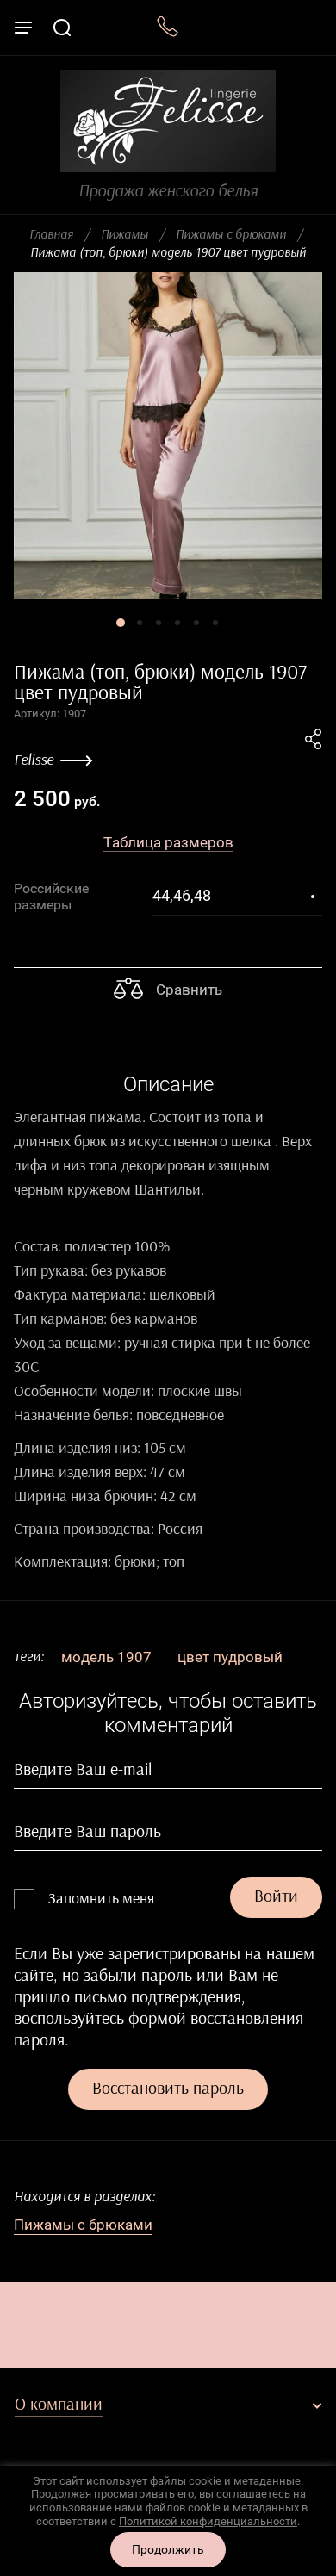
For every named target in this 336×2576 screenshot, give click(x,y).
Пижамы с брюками (231, 235)
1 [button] (121, 623)
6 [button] (215, 623)
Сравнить (187, 990)
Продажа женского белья (168, 191)
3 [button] (159, 623)
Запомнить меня (101, 1899)
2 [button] (140, 623)
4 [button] (177, 623)
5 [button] (196, 623)
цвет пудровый (230, 1657)
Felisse (34, 760)
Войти (276, 1896)
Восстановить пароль (168, 2089)
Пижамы (124, 235)
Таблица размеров (168, 842)
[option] (168, 436)
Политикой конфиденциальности (208, 2521)
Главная (51, 235)
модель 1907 (106, 1657)
